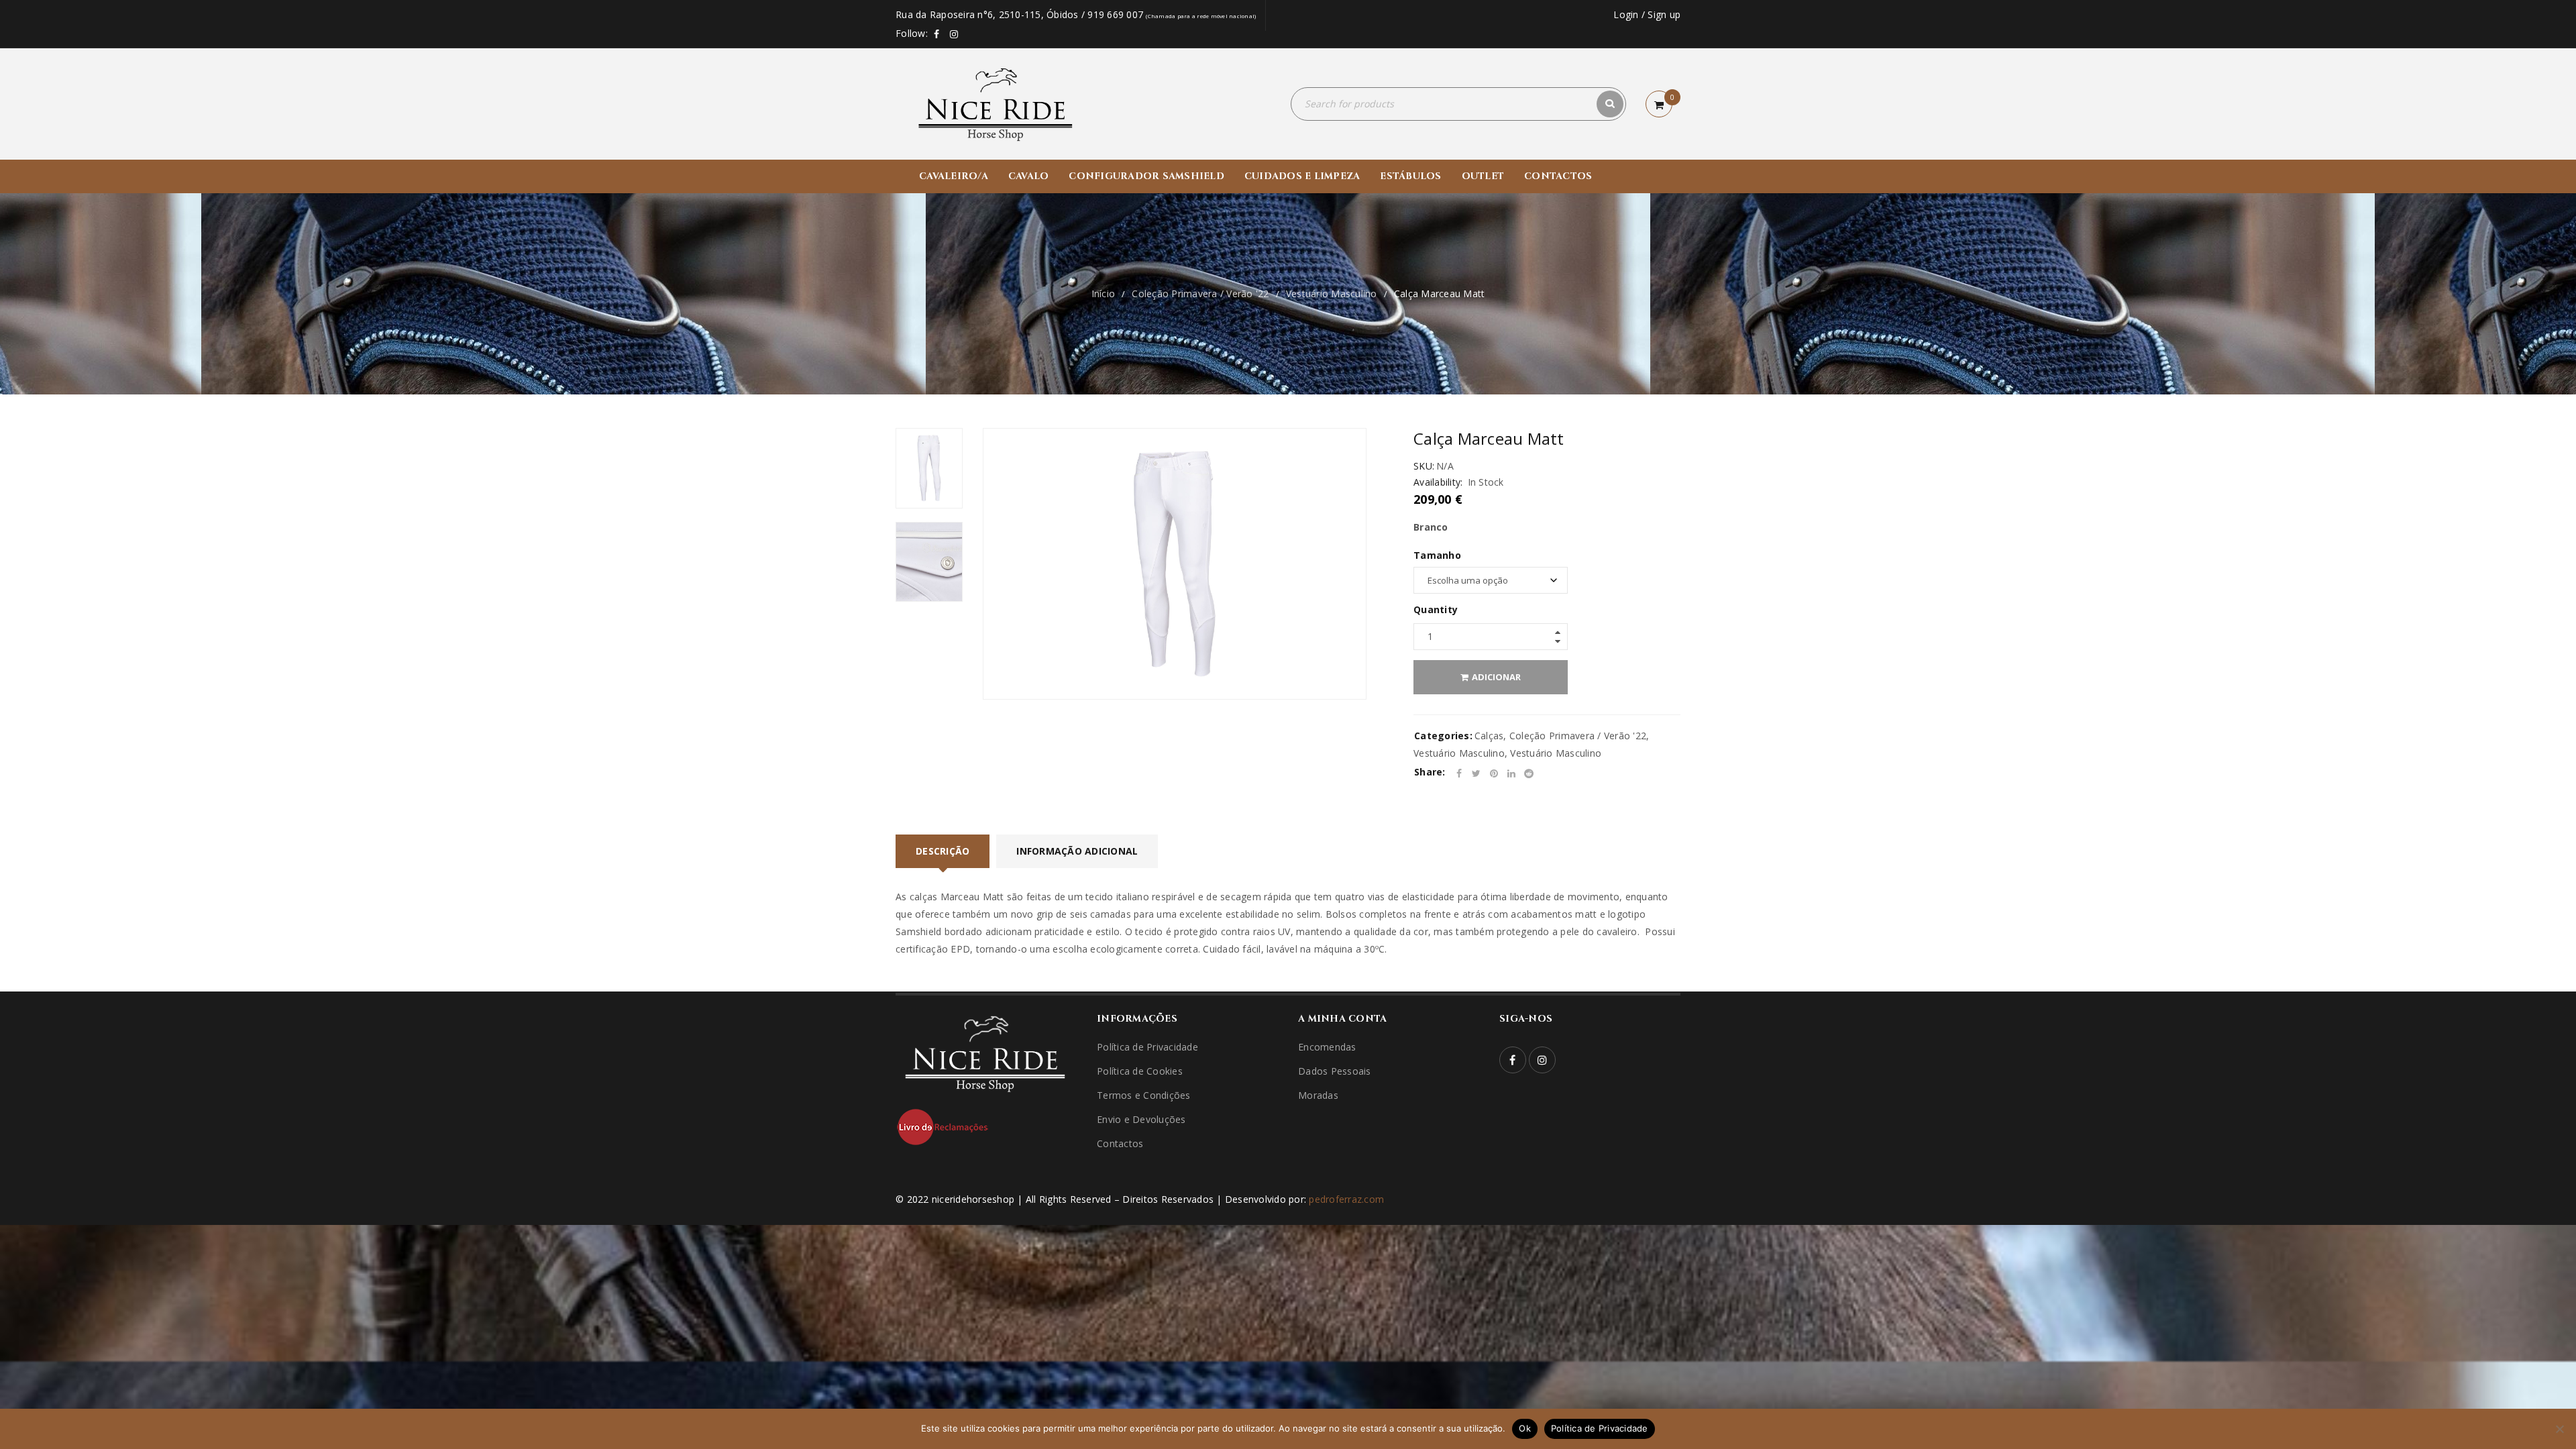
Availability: (1438, 482)
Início (1104, 293)
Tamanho (1437, 555)
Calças (1489, 736)
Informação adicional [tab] (1077, 851)
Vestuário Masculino (1332, 293)
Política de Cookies (1140, 1071)
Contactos (1120, 1143)
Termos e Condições (1144, 1095)
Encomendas (1327, 1047)
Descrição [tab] (943, 851)
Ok (1525, 1428)
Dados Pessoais (1335, 1071)
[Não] (2559, 1429)
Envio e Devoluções (1141, 1119)
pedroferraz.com (1346, 1199)
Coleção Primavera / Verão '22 (1200, 293)
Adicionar (1496, 677)
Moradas (1318, 1095)
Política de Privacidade (1147, 1047)
